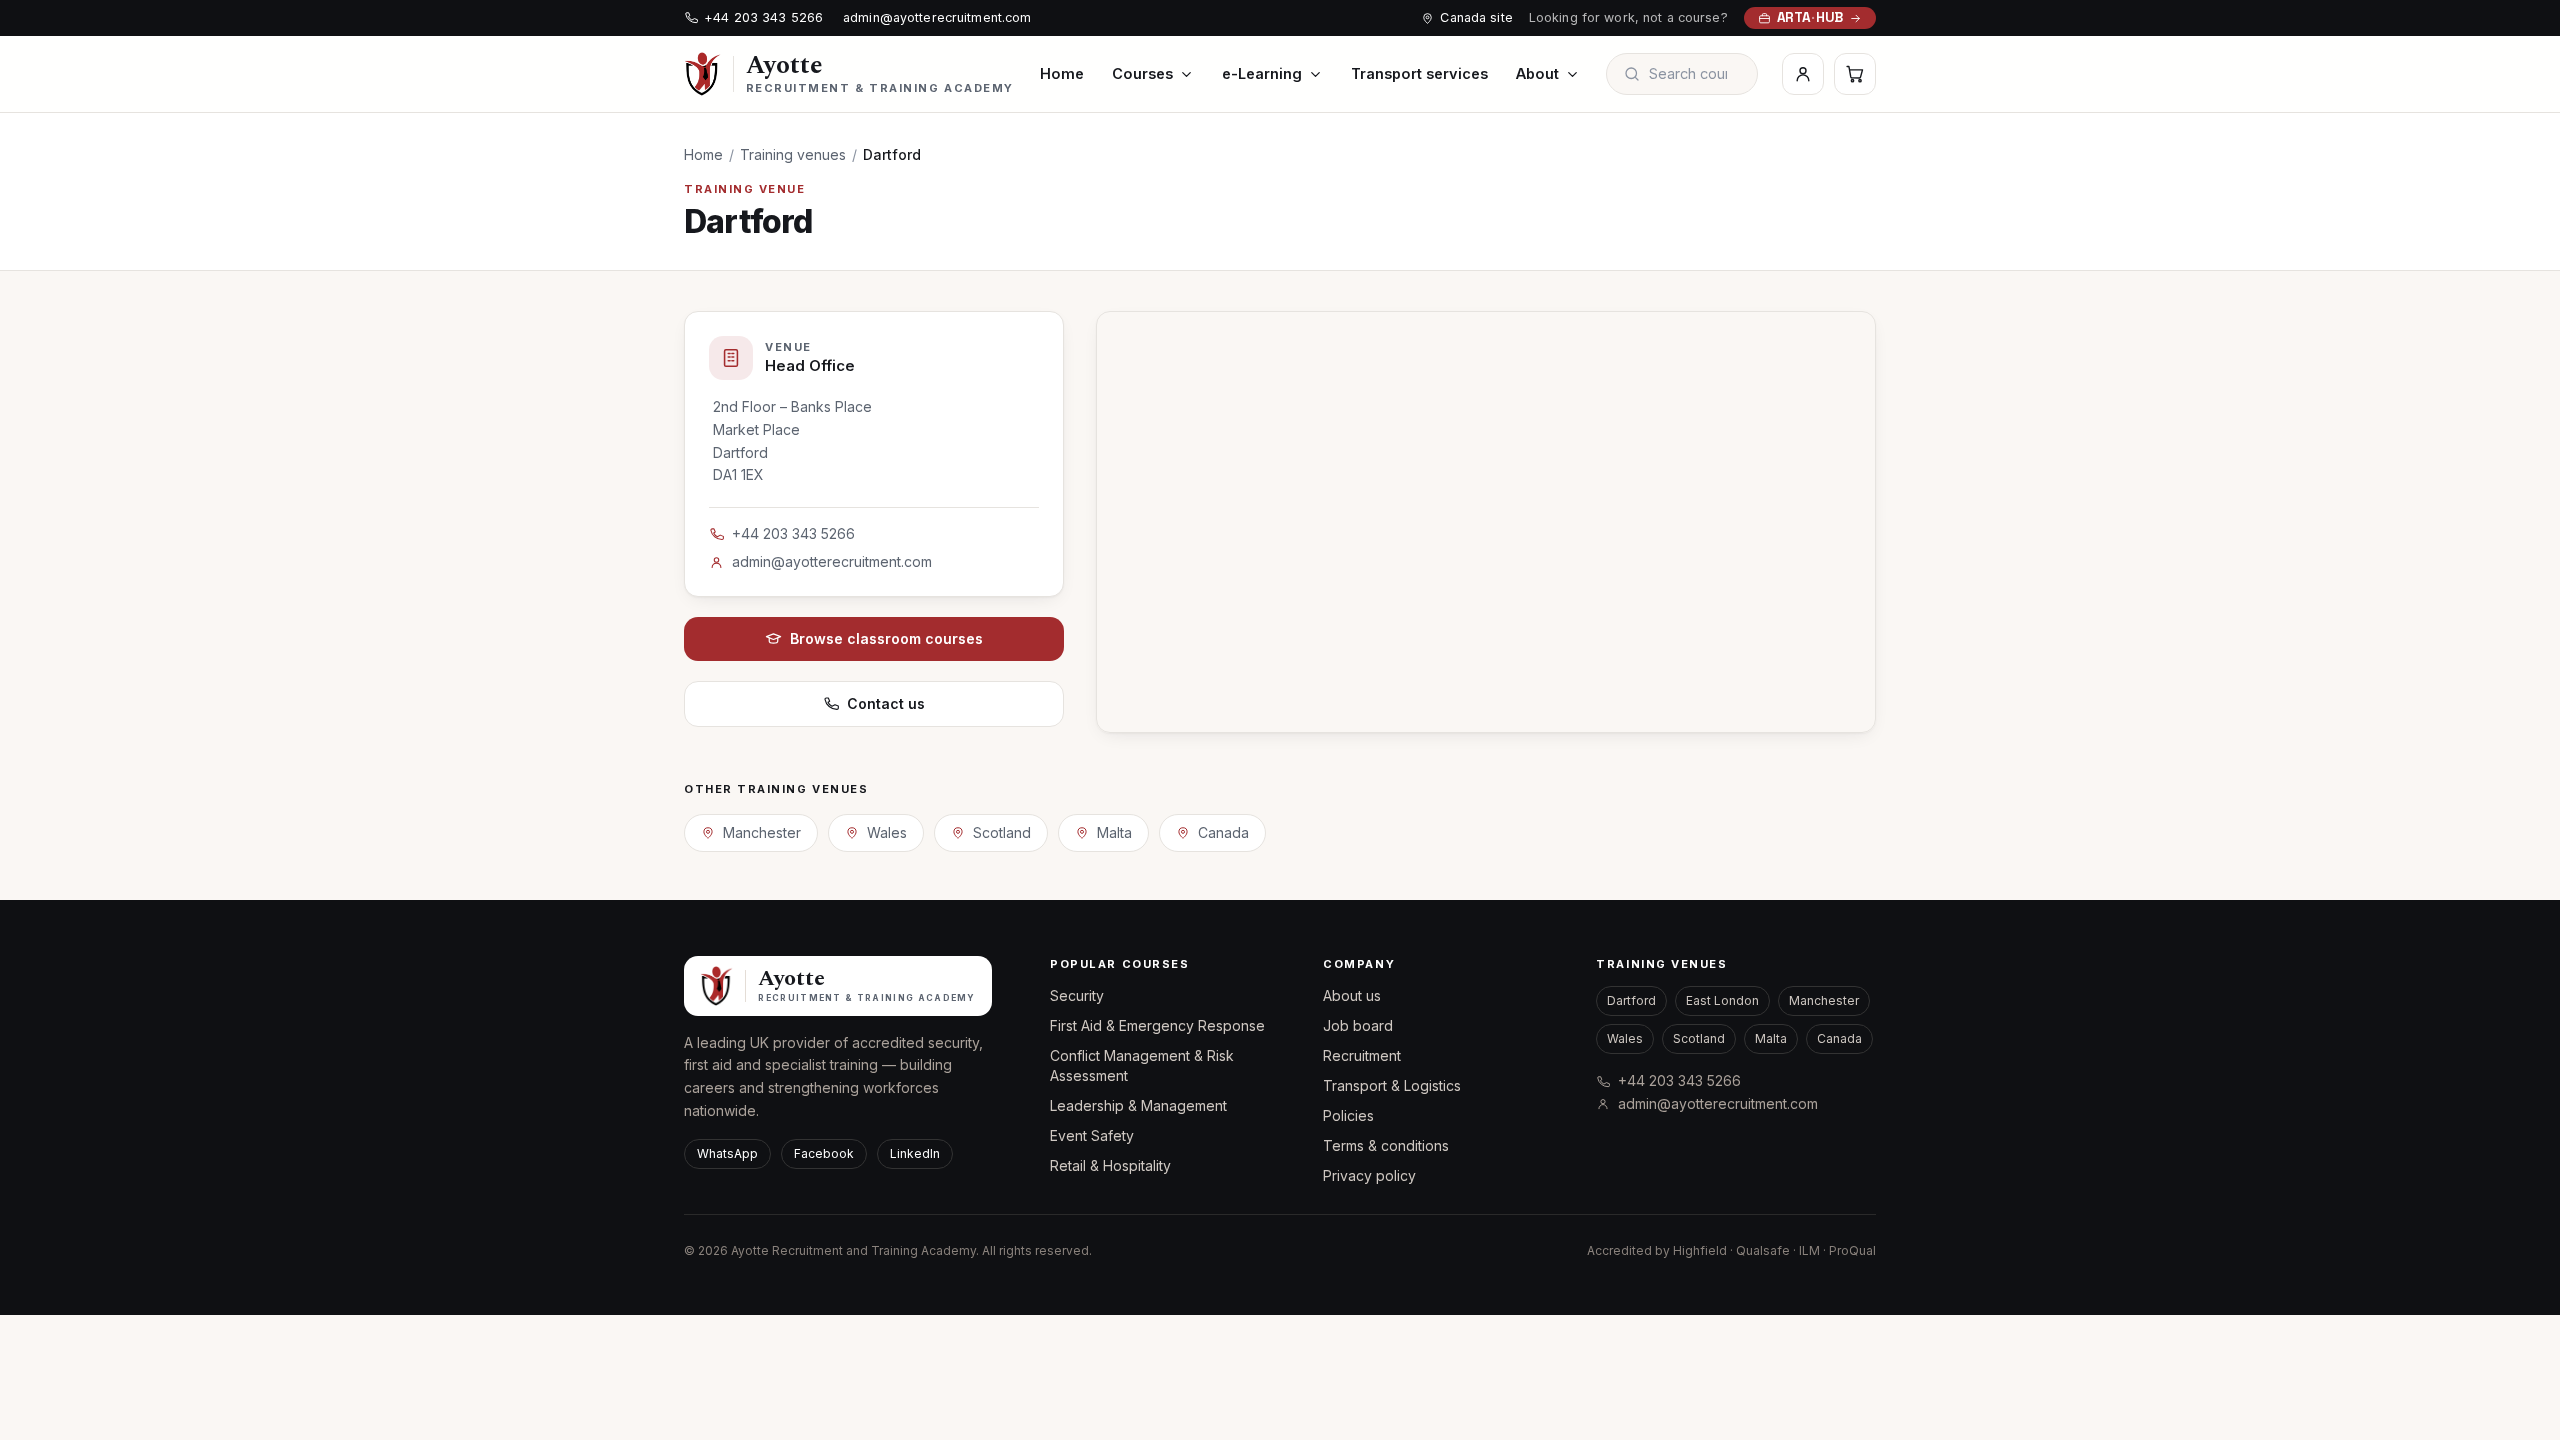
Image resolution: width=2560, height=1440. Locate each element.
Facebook (824, 1153)
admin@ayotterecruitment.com (937, 17)
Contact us (886, 703)
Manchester (762, 832)
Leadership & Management (1138, 1105)
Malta (1114, 832)
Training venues (793, 154)
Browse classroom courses (886, 638)
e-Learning (1262, 73)
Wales (887, 832)
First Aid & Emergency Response (1157, 1025)
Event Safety (1092, 1135)
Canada (1223, 832)
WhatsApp (727, 1153)
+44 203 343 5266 (763, 17)
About (1537, 73)
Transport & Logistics (1392, 1085)
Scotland (1002, 832)
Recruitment (1362, 1055)
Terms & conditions (1386, 1145)
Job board (1358, 1025)
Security (1077, 995)
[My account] (1803, 74)
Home (1062, 73)
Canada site (1476, 17)
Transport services (1419, 73)
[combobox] (1695, 74)
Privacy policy (1369, 1175)
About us (1352, 995)
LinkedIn (915, 1153)
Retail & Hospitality (1110, 1165)
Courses (1142, 73)
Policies (1348, 1115)
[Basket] (1855, 74)
